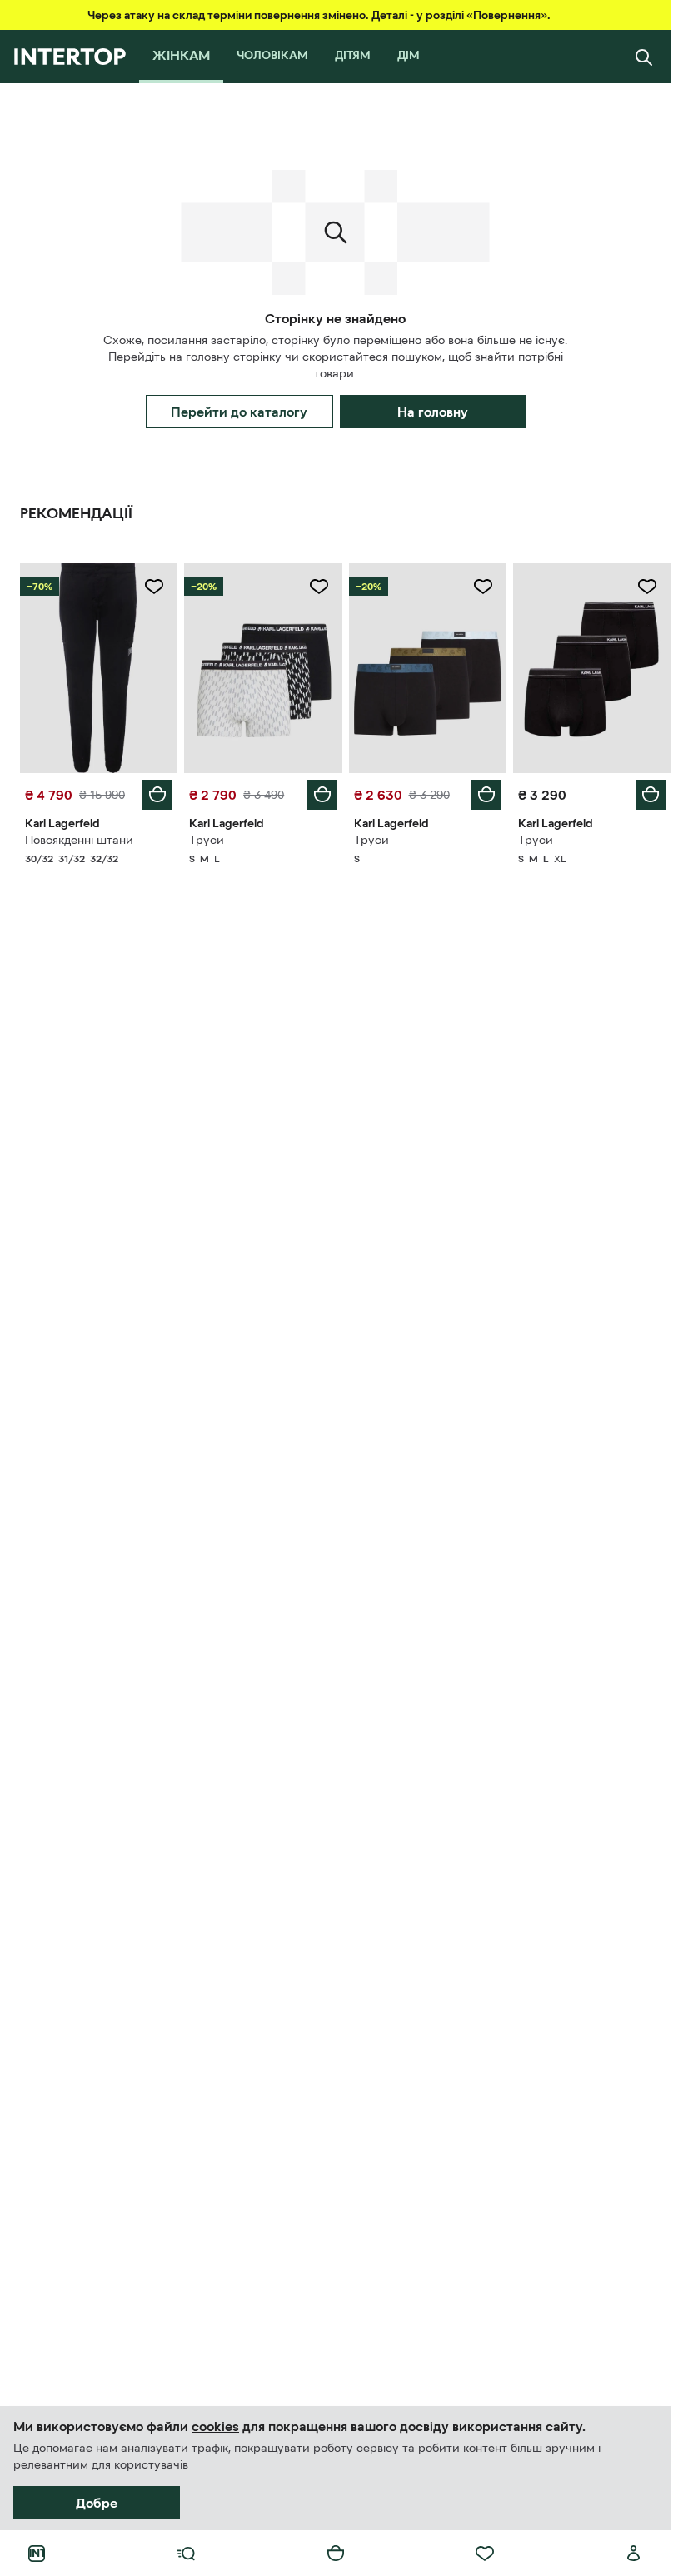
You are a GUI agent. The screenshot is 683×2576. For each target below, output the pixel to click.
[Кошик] (336, 2554)
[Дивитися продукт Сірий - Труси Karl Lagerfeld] (263, 668)
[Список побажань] (485, 2554)
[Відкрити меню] (186, 2554)
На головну (433, 412)
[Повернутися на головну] (70, 57)
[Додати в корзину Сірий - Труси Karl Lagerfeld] (322, 795)
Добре (97, 2503)
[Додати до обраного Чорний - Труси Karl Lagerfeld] (483, 587)
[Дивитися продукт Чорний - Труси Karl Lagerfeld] (428, 668)
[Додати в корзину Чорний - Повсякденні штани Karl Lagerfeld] (157, 795)
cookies (215, 2426)
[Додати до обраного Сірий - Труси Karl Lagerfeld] (319, 587)
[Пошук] (644, 57)
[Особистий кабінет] (634, 2554)
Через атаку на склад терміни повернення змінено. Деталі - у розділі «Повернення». (319, 15)
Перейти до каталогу (239, 412)
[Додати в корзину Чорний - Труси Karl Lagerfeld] (486, 795)
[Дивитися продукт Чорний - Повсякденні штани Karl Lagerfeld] (99, 668)
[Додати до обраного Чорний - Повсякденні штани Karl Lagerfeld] (154, 587)
